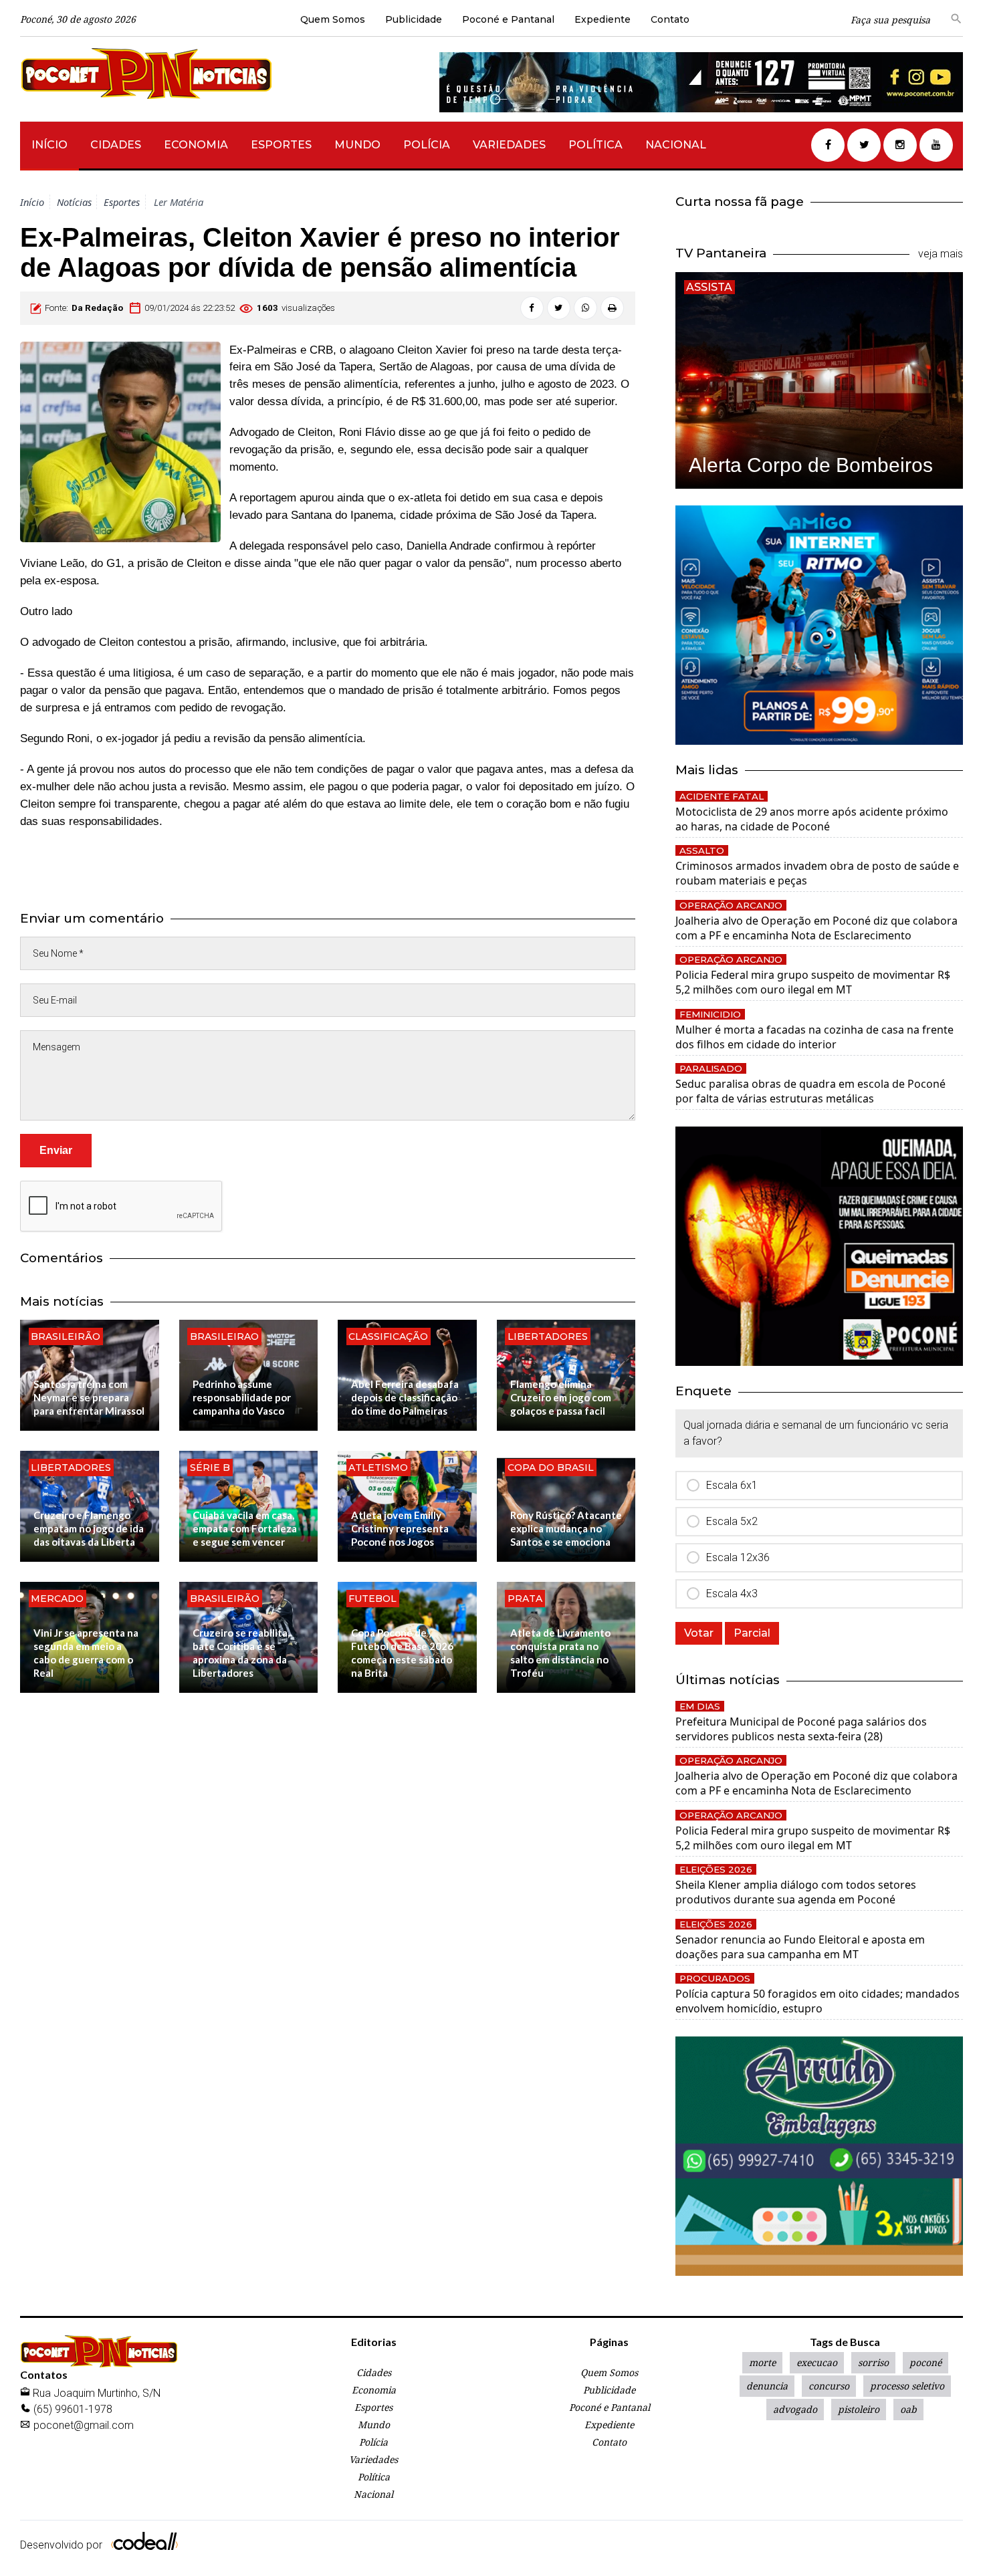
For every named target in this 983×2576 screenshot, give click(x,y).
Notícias (74, 202)
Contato (670, 19)
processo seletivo (907, 2386)
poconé (925, 2363)
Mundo (357, 145)
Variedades (509, 145)
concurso (829, 2386)
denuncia (767, 2386)
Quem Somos (333, 19)
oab (908, 2410)
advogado (795, 2410)
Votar (699, 1633)
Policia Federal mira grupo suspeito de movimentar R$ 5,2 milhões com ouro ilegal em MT (813, 982)
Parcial (752, 1633)
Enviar (56, 1150)
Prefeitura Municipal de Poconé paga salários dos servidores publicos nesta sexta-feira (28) (801, 1729)
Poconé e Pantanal (508, 19)
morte (762, 2363)
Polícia (427, 145)
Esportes (281, 145)
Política (595, 145)
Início (49, 145)
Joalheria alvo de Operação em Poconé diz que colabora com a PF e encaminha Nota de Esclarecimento (816, 928)
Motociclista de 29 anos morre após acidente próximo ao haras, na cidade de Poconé (812, 819)
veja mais (941, 254)
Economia (196, 145)
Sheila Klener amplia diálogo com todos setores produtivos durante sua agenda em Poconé (796, 1892)
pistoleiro (859, 2410)
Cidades (116, 145)
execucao (817, 2363)
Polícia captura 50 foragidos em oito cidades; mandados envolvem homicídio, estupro (817, 2001)
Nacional (676, 145)
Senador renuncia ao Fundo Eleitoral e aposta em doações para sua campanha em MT (800, 1947)
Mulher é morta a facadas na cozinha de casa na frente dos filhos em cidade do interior (814, 1037)
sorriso (873, 2363)
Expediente (603, 19)
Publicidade (414, 19)
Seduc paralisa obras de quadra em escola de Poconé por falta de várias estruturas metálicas (810, 1091)
